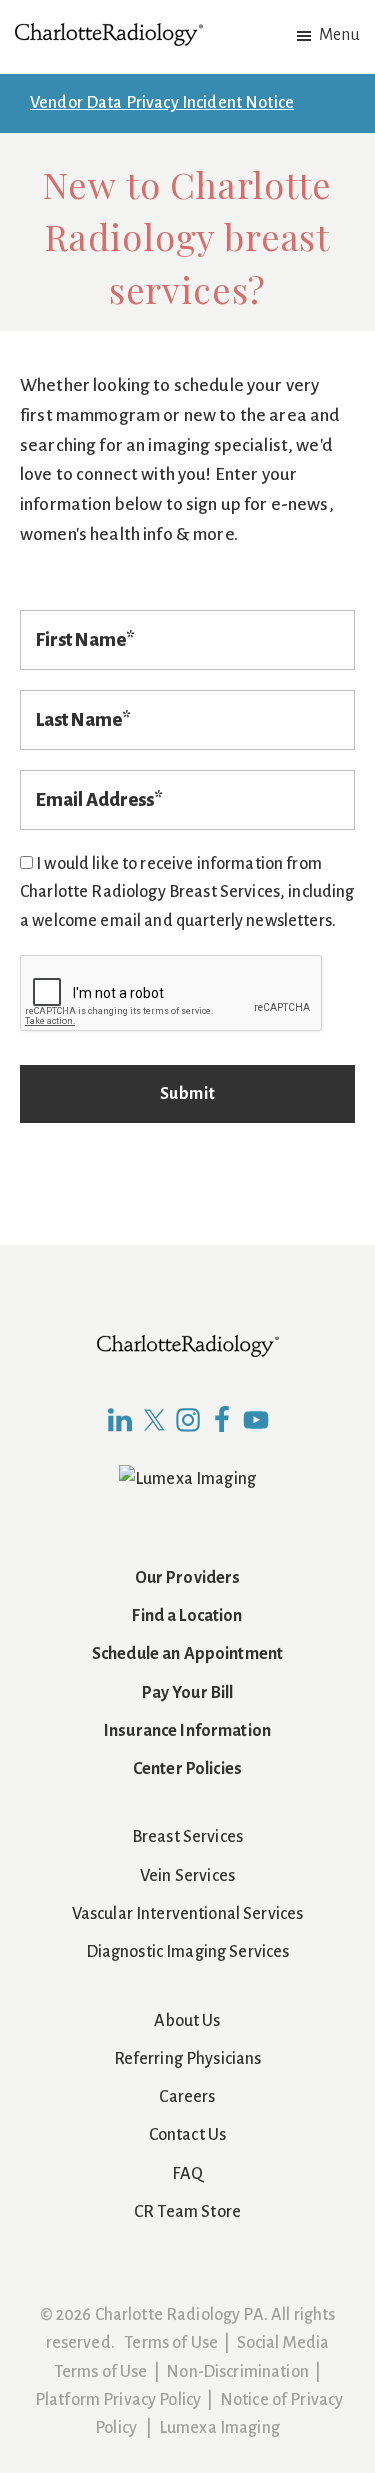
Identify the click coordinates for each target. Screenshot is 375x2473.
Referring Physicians (188, 2059)
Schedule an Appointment (187, 1654)
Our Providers (188, 1578)
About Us (187, 2021)
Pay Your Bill (188, 1693)
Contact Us (187, 2135)
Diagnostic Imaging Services (188, 1952)
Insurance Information (187, 1731)
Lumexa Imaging (219, 2428)
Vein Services (187, 1876)
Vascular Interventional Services (188, 1914)
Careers (187, 2097)
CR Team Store (187, 2212)
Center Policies (187, 1769)
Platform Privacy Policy (118, 2400)
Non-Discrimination (237, 2372)
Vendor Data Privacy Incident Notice (162, 103)
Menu (339, 35)
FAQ (187, 2174)
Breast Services (187, 1837)
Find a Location (187, 1616)
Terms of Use (171, 2343)
